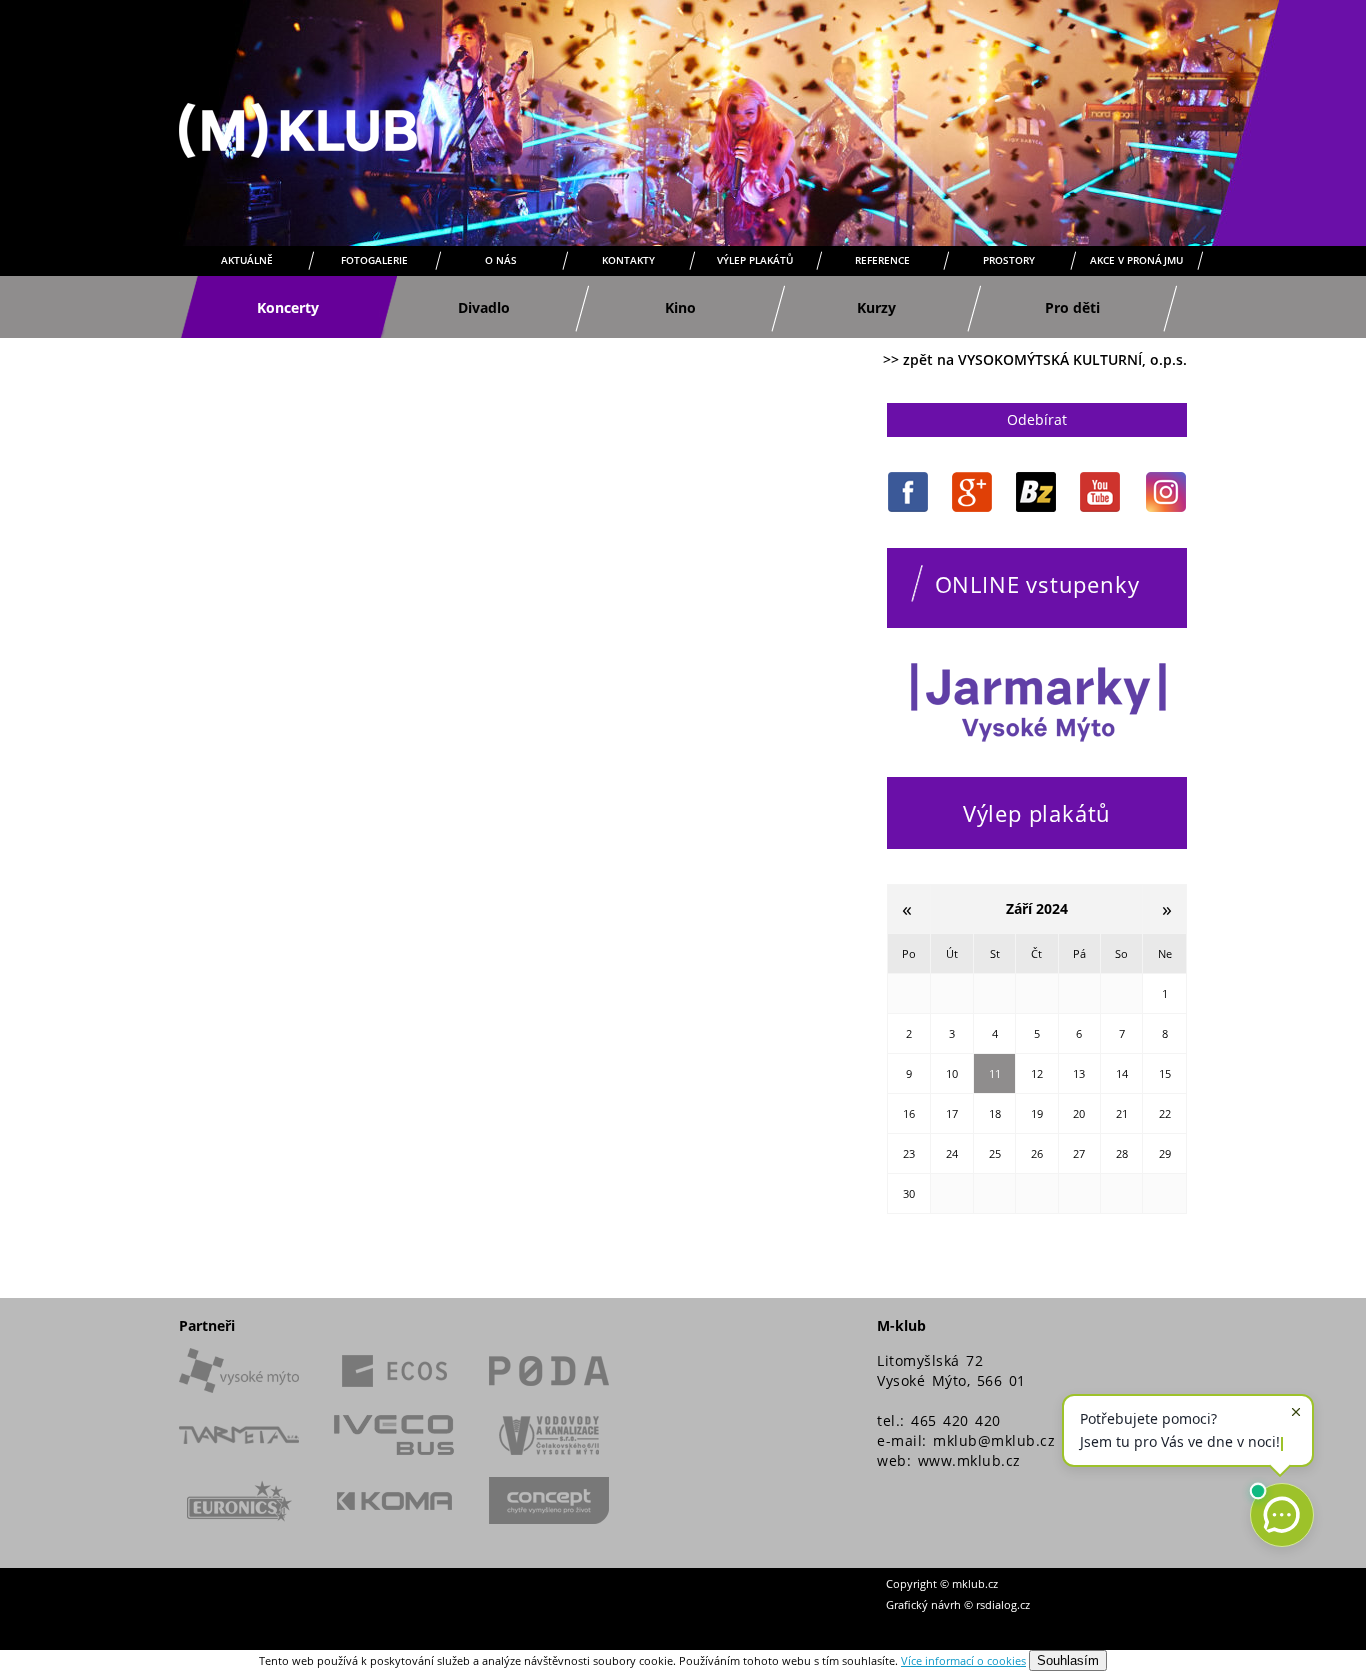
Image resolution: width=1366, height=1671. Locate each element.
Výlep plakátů (755, 260)
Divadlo (484, 307)
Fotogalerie (374, 260)
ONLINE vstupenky (1037, 584)
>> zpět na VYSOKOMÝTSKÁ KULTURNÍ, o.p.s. (1035, 359)
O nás (501, 260)
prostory (1009, 260)
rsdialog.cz (1003, 1604)
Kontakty (628, 260)
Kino (680, 307)
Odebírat (1037, 419)
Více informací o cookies (963, 1660)
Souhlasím (1068, 1660)
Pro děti (1072, 307)
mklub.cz (975, 1583)
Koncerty (288, 307)
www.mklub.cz (969, 1460)
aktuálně (247, 260)
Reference (882, 260)
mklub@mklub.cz (994, 1440)
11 (995, 1073)
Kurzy (876, 307)
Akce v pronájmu (1136, 260)
